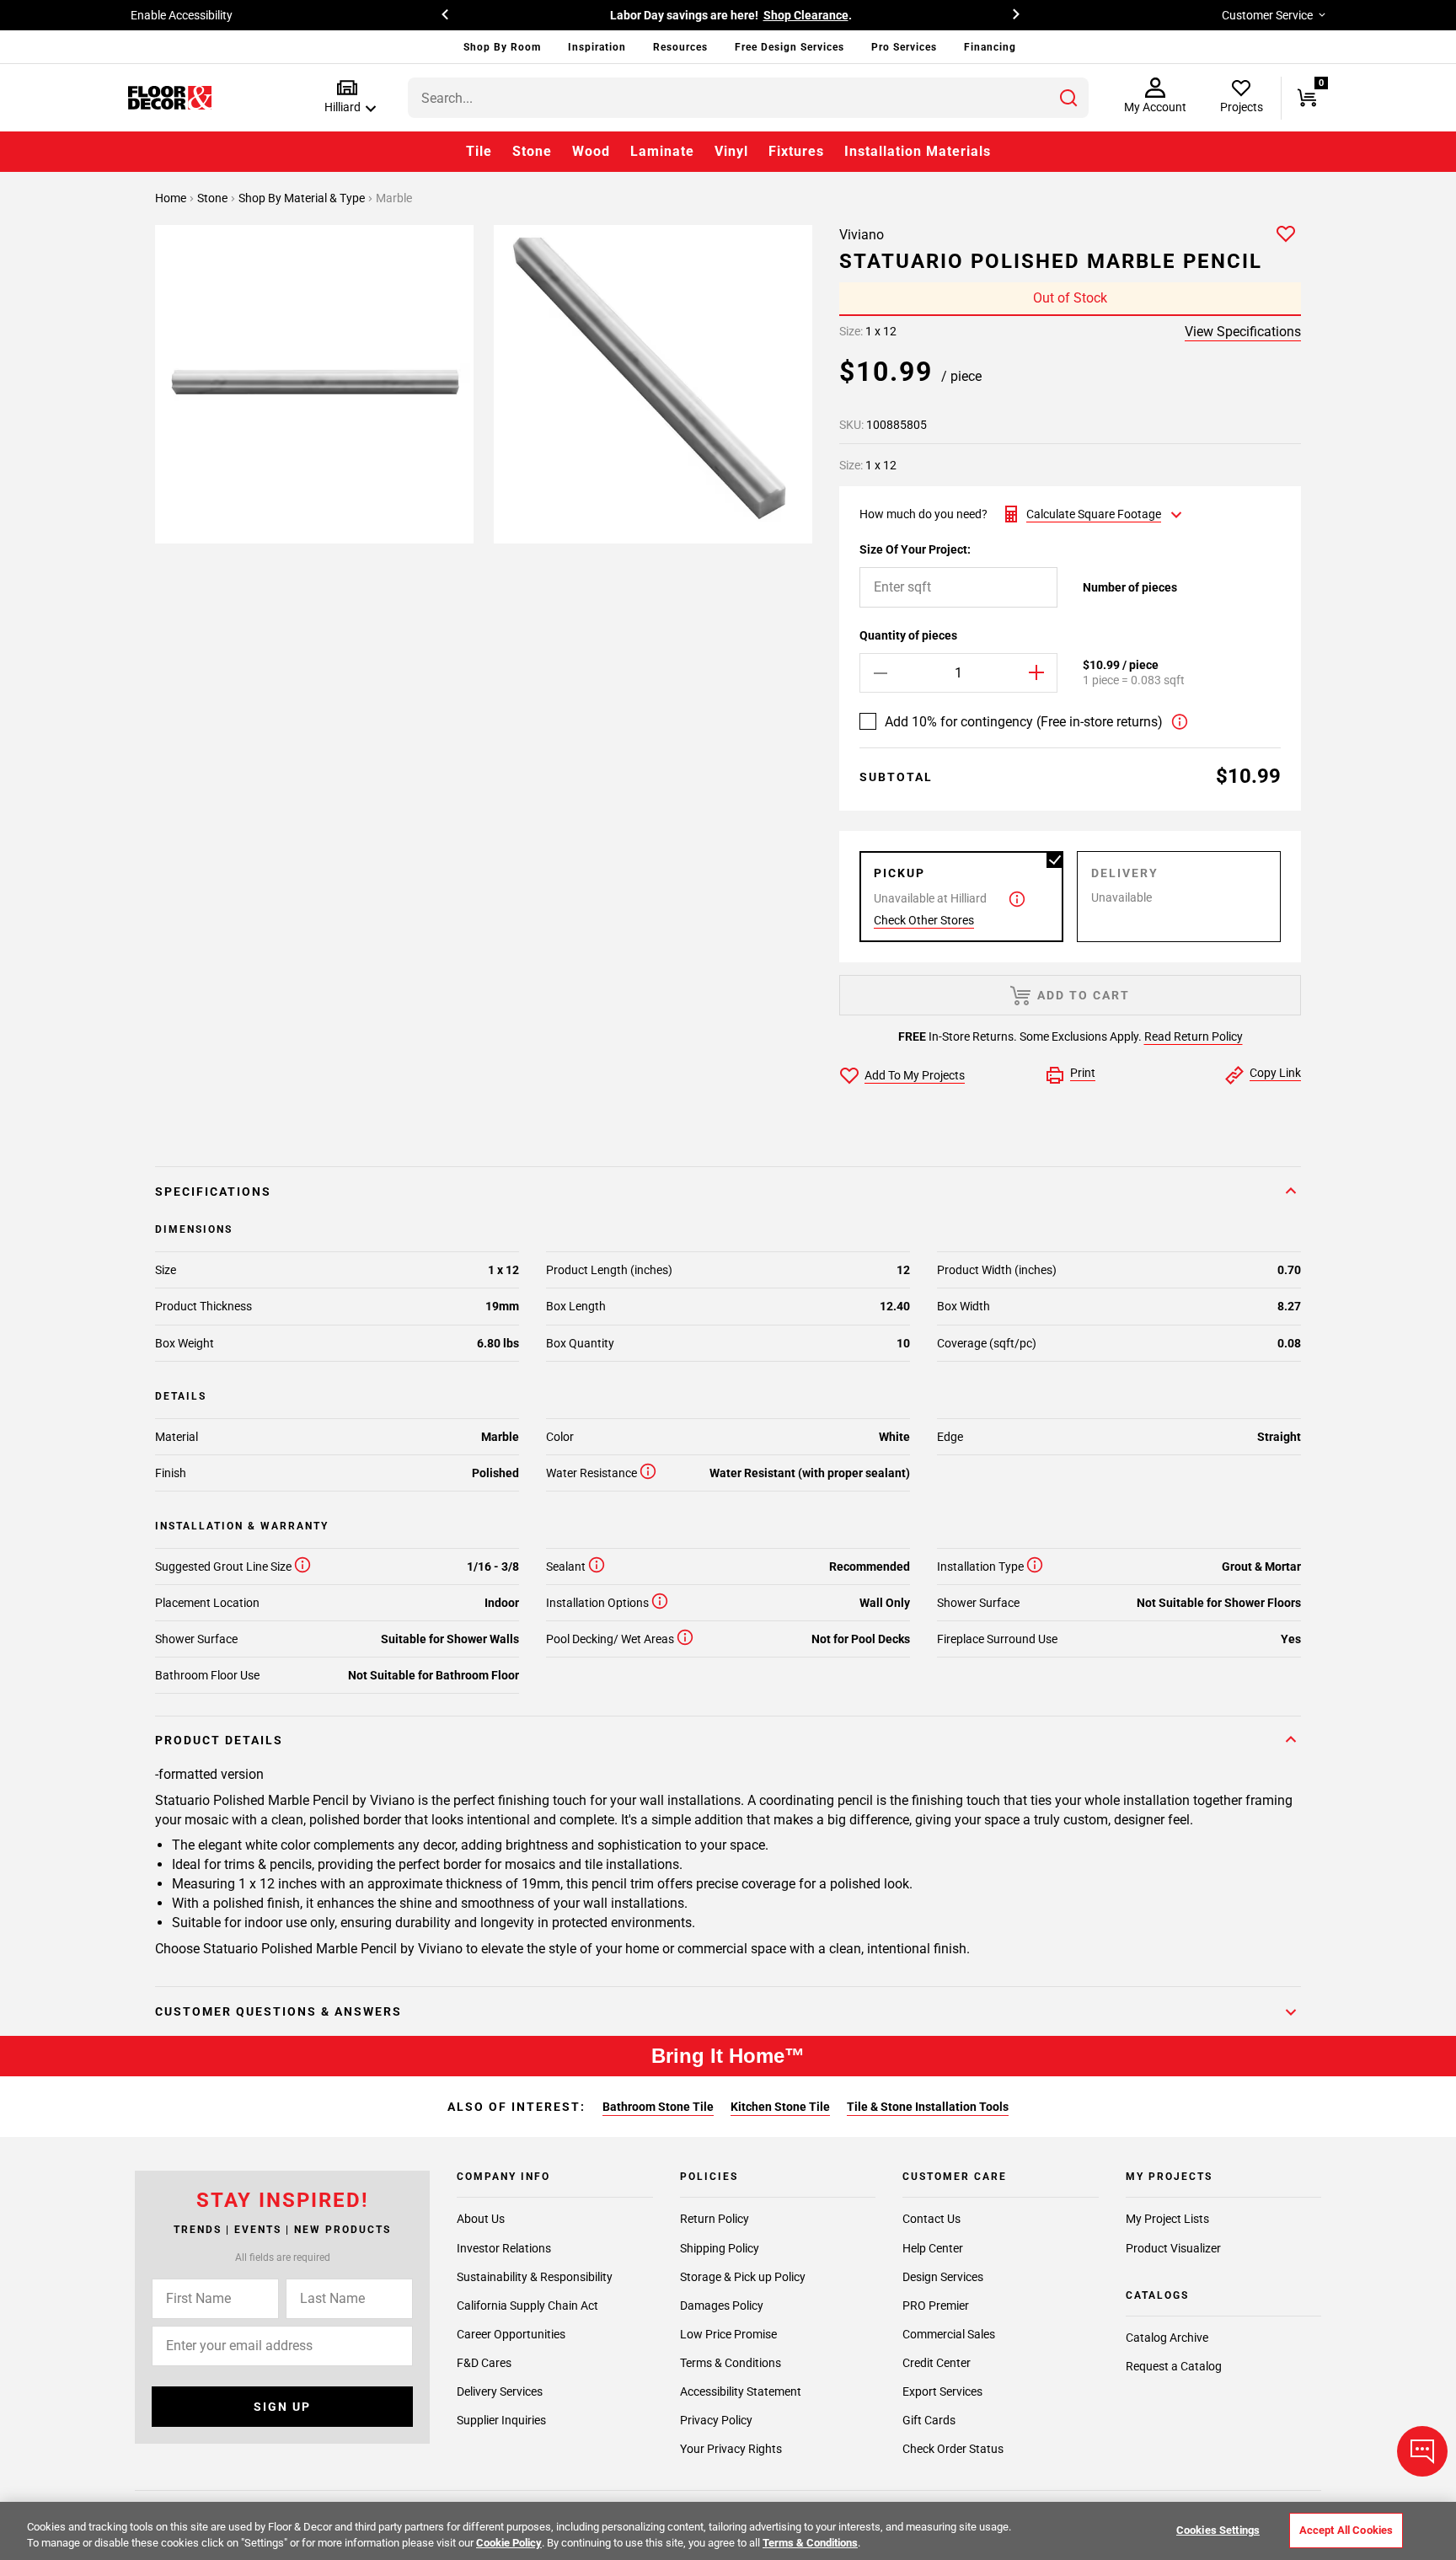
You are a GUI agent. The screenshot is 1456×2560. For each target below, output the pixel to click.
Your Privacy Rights (731, 2449)
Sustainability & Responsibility (535, 2276)
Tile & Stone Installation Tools (928, 2107)
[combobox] (748, 98)
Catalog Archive (1167, 2338)
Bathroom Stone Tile (658, 2107)
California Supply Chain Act (527, 2305)
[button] (347, 97)
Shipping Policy (720, 2247)
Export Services (942, 2391)
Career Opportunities (511, 2333)
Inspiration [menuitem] (597, 47)
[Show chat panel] (1422, 2451)
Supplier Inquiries (501, 2419)
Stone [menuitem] (532, 151)
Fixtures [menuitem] (796, 151)
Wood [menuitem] (591, 151)
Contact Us (931, 2219)
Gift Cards (929, 2419)
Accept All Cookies (1346, 2530)
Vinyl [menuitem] (731, 151)
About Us (481, 2219)
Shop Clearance (806, 15)
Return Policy (715, 2219)
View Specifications (1243, 332)
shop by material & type (303, 198)
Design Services (943, 2276)
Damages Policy (722, 2305)
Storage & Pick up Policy (743, 2276)
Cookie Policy (509, 2543)
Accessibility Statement (741, 2391)
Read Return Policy (1194, 1036)
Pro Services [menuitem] (904, 47)
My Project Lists (1167, 2219)
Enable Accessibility (182, 15)
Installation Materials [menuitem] (918, 151)
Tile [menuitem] (479, 151)
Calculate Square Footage (1094, 514)
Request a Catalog (1174, 2366)
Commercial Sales (949, 2333)
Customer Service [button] (1267, 15)
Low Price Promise (728, 2333)
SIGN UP (282, 2407)
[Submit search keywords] (1068, 98)
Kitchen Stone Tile (780, 2107)
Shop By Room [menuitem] (502, 47)
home (172, 198)
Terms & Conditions (731, 2362)
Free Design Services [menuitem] (790, 47)
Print (1083, 1073)
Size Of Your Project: (915, 549)
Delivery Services (500, 2391)
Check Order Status (953, 2449)
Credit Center (937, 2362)
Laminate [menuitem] (662, 151)
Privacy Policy (716, 2419)
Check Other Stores (924, 920)
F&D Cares (484, 2362)
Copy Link (1275, 1073)
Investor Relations (504, 2247)
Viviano (862, 235)
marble (394, 198)
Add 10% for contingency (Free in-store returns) (1024, 722)
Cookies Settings (1218, 2530)
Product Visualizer (1173, 2247)
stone (214, 198)
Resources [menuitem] (680, 47)
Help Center (933, 2247)
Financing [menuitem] (990, 47)
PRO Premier (936, 2305)
